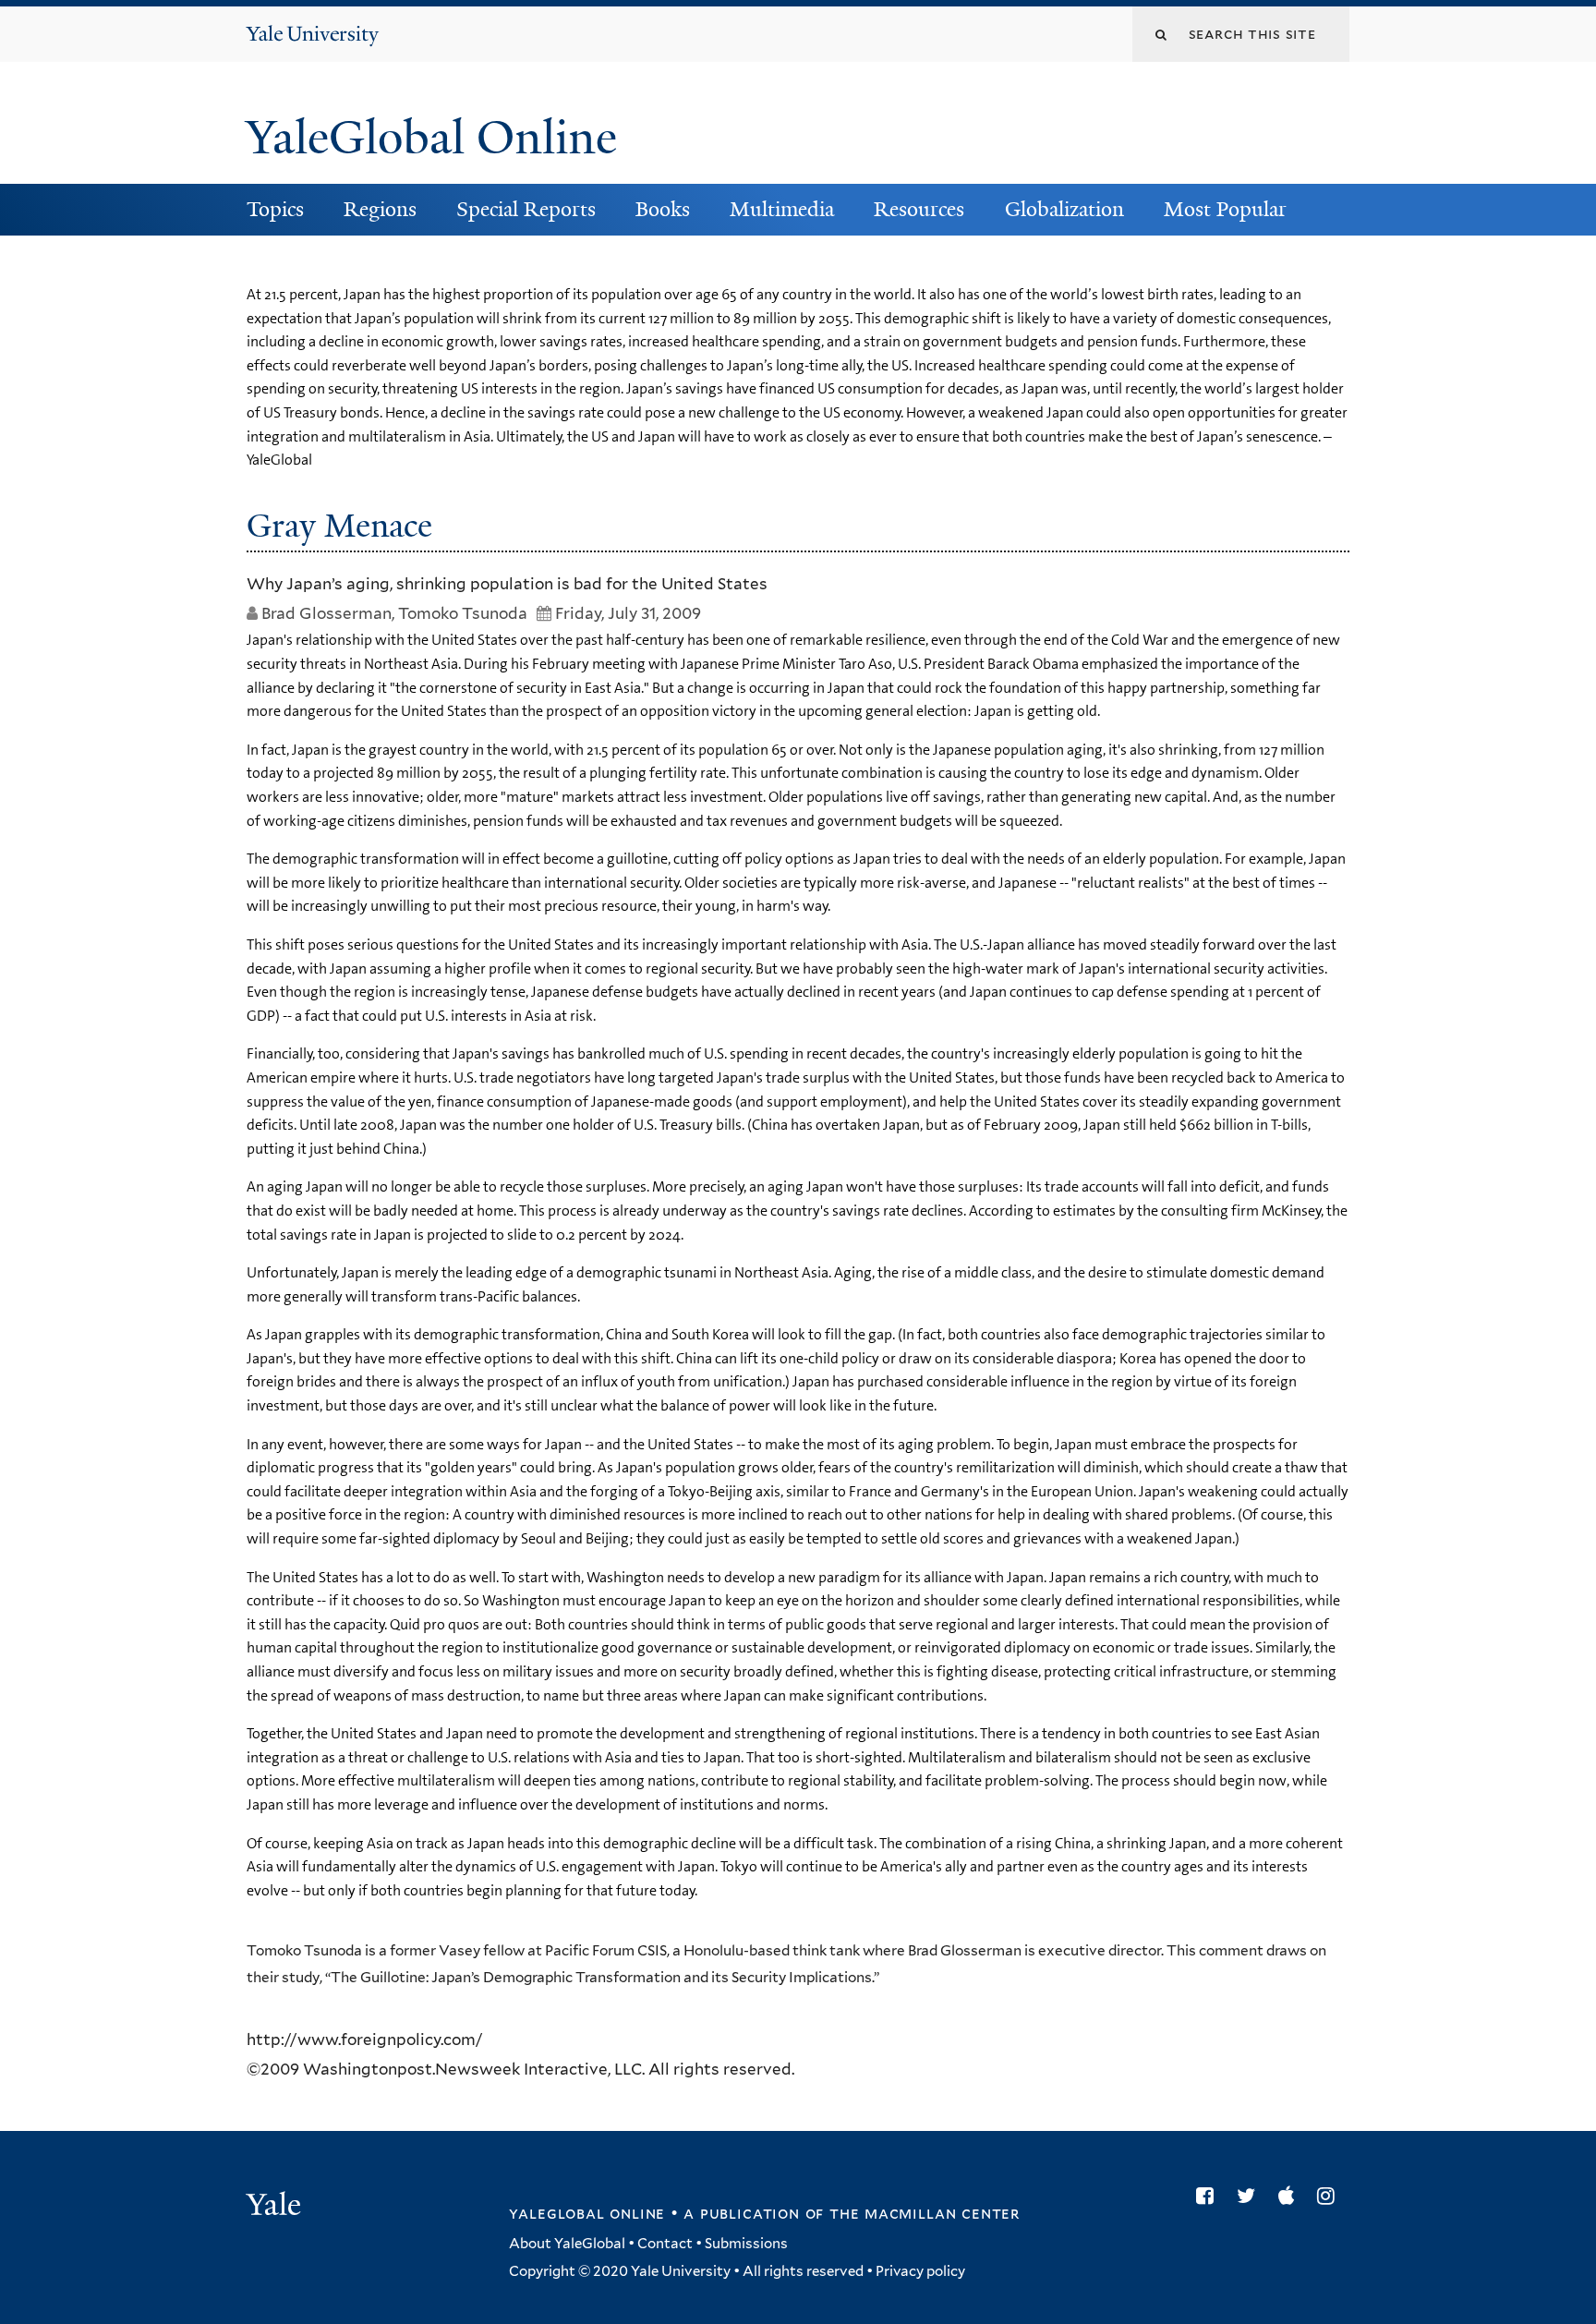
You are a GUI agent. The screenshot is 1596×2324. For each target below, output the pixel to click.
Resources (919, 209)
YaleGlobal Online (431, 138)
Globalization (1064, 209)
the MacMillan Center (925, 2213)
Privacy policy (920, 2271)
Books (663, 209)
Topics (275, 209)
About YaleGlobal (567, 2244)
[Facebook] (1209, 2196)
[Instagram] (1330, 2196)
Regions (380, 209)
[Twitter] (1251, 2196)
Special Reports (526, 209)
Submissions (746, 2244)
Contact (665, 2244)
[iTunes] (1291, 2196)
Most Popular (1225, 209)
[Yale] (276, 2207)
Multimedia (782, 209)
